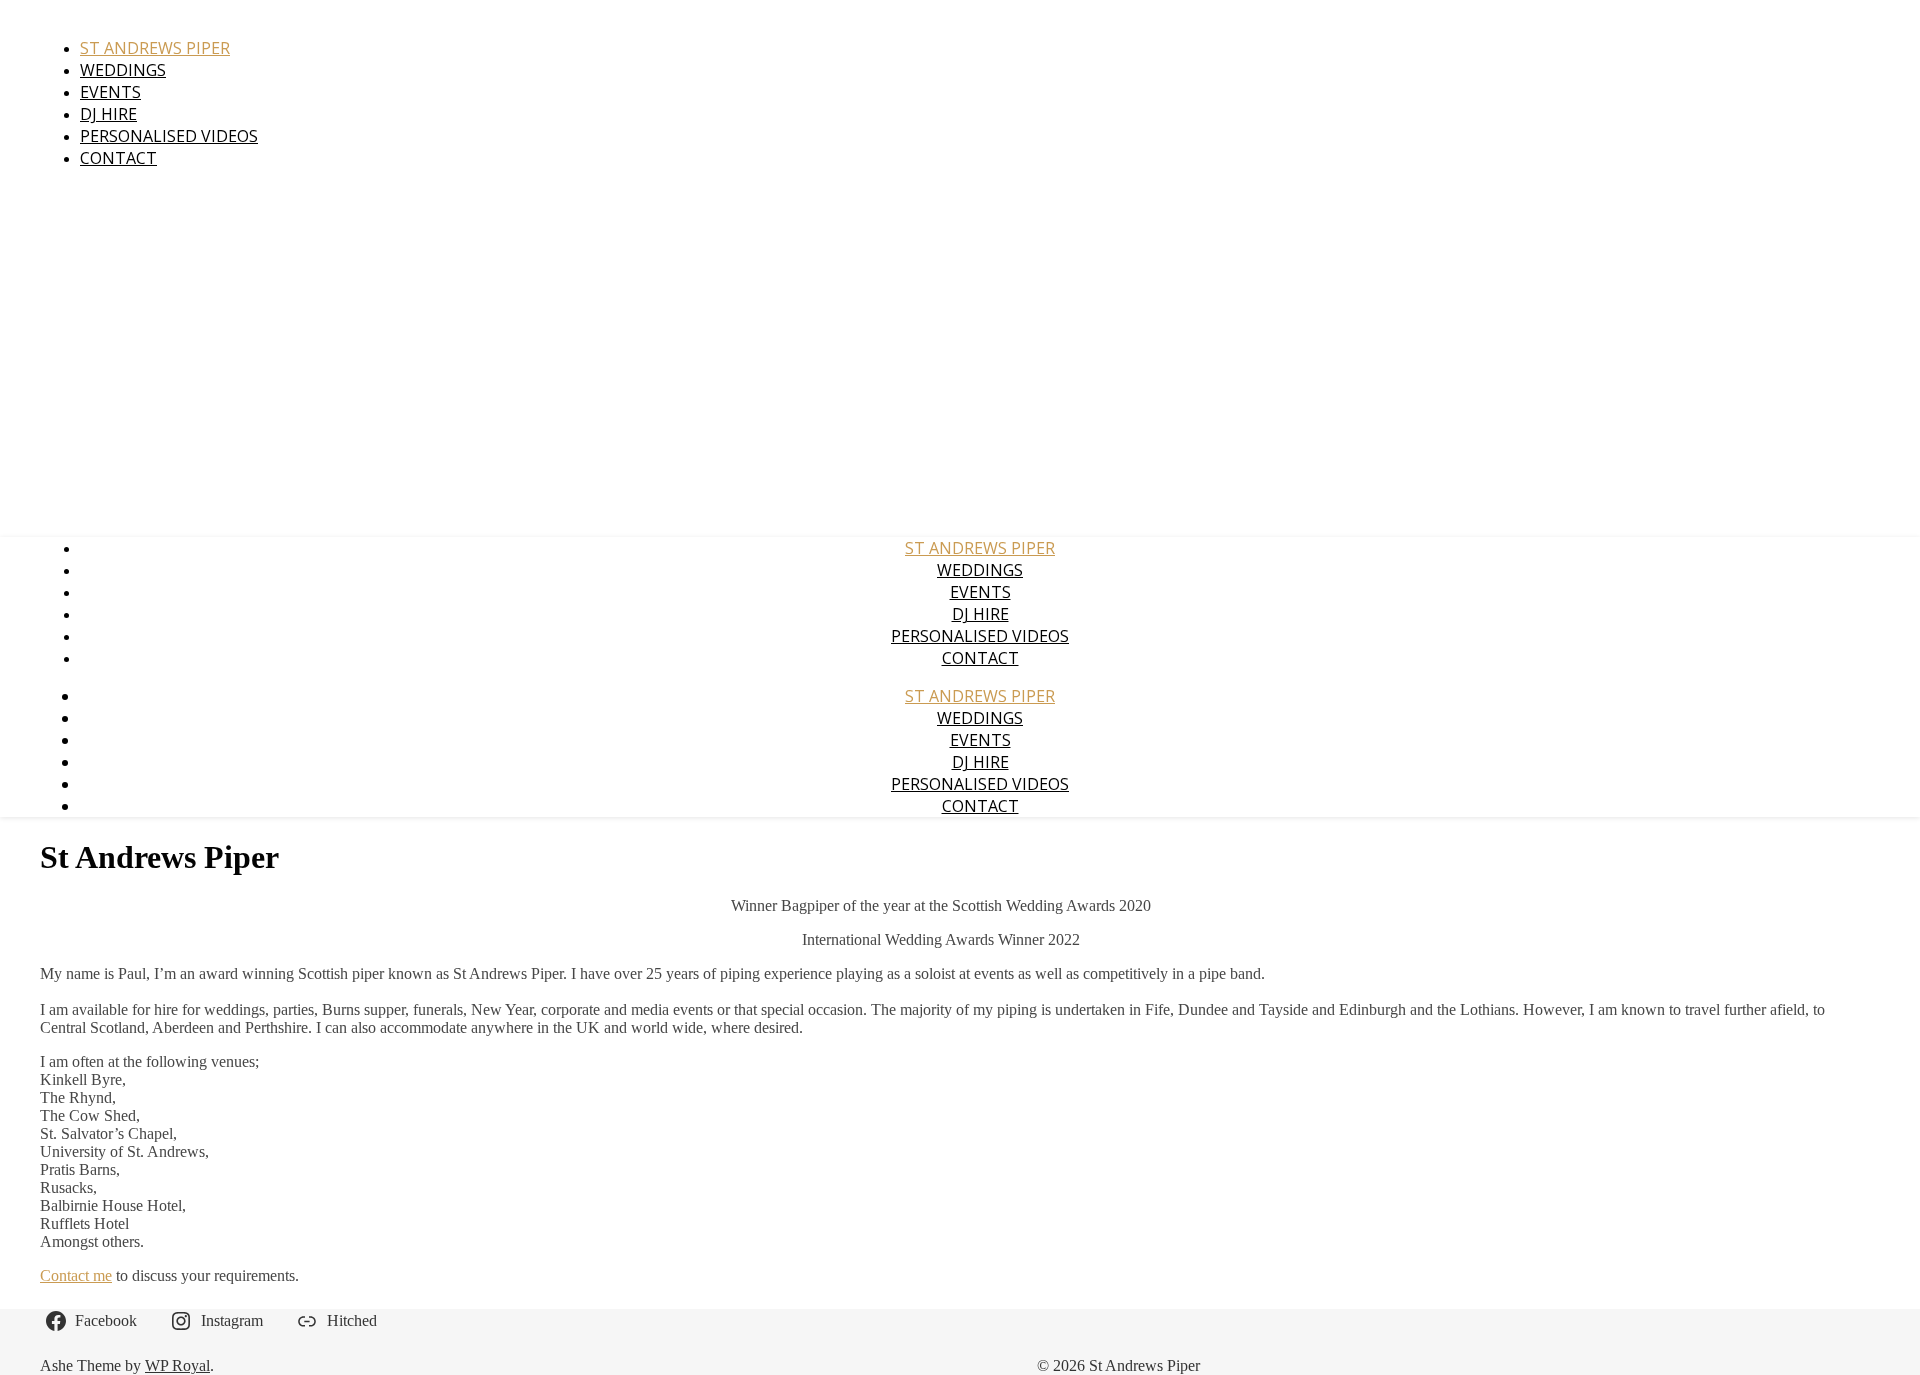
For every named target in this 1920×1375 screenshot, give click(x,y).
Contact (118, 158)
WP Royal (177, 1365)
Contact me (76, 1275)
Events (110, 92)
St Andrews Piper (155, 48)
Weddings (123, 70)
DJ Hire (108, 114)
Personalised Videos (169, 136)
